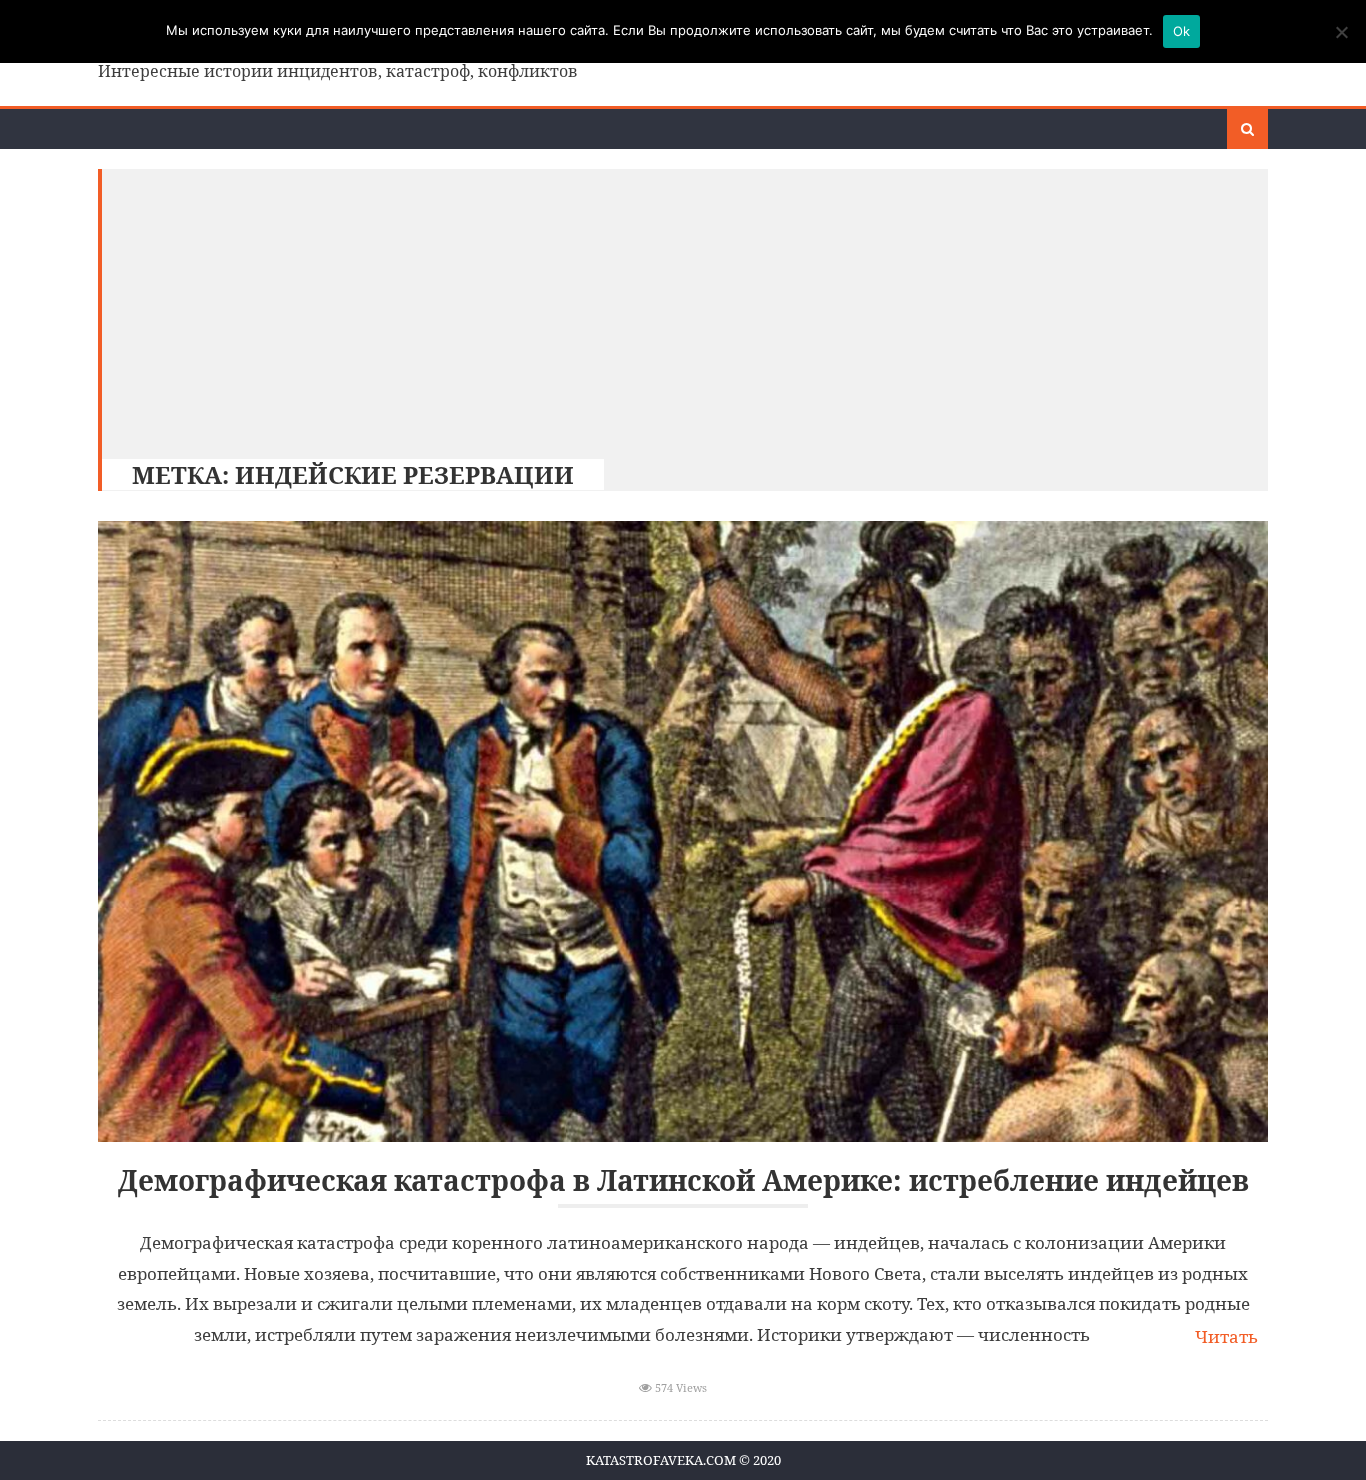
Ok (1182, 31)
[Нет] (1341, 32)
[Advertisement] (675, 309)
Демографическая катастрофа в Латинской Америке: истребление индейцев (683, 1180)
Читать (1226, 1336)
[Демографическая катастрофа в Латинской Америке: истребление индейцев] (683, 831)
